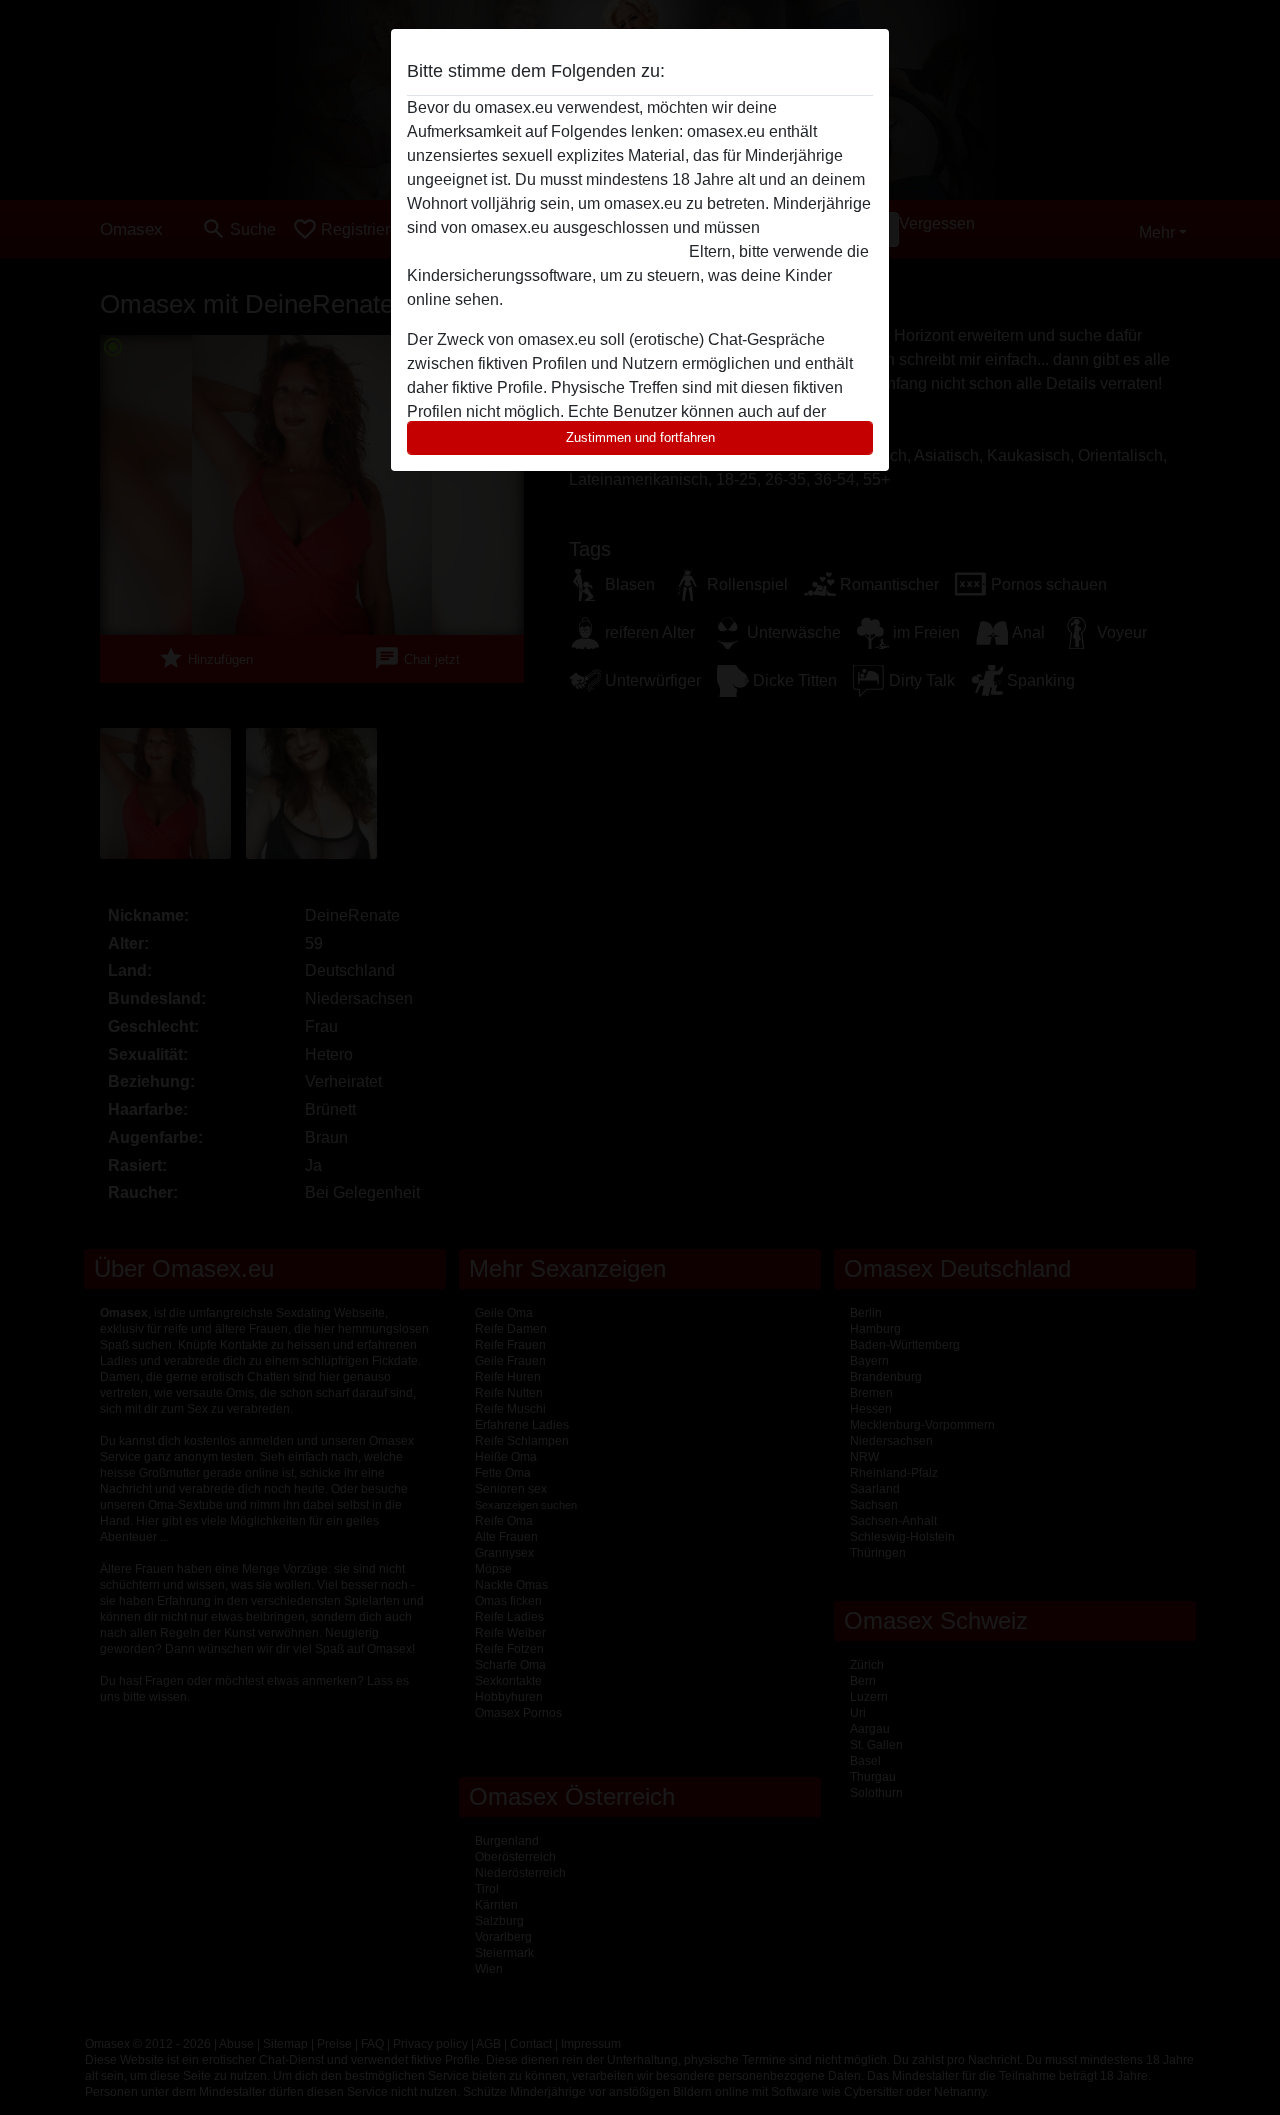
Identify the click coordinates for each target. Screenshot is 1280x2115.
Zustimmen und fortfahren (640, 437)
